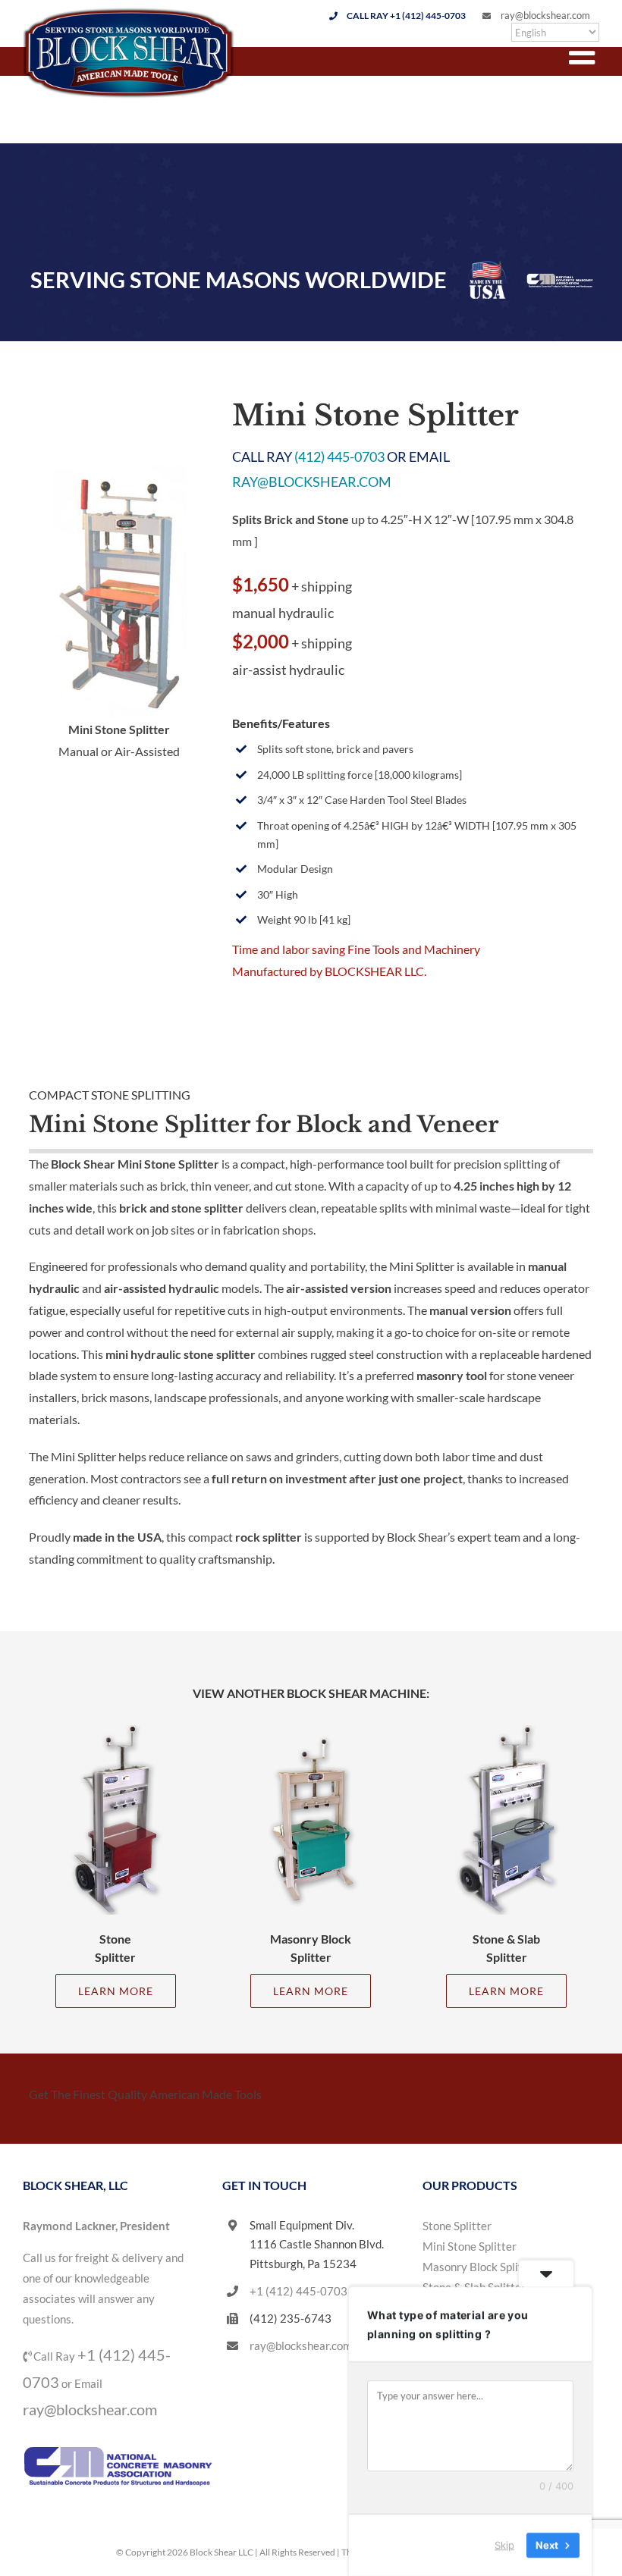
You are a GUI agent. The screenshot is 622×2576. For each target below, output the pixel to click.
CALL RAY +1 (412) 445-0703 (406, 16)
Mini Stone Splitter (470, 2246)
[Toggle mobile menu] (584, 53)
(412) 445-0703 (339, 457)
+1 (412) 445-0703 (298, 2291)
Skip (504, 2545)
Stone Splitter (457, 2226)
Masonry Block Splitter (480, 2267)
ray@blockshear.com (545, 15)
